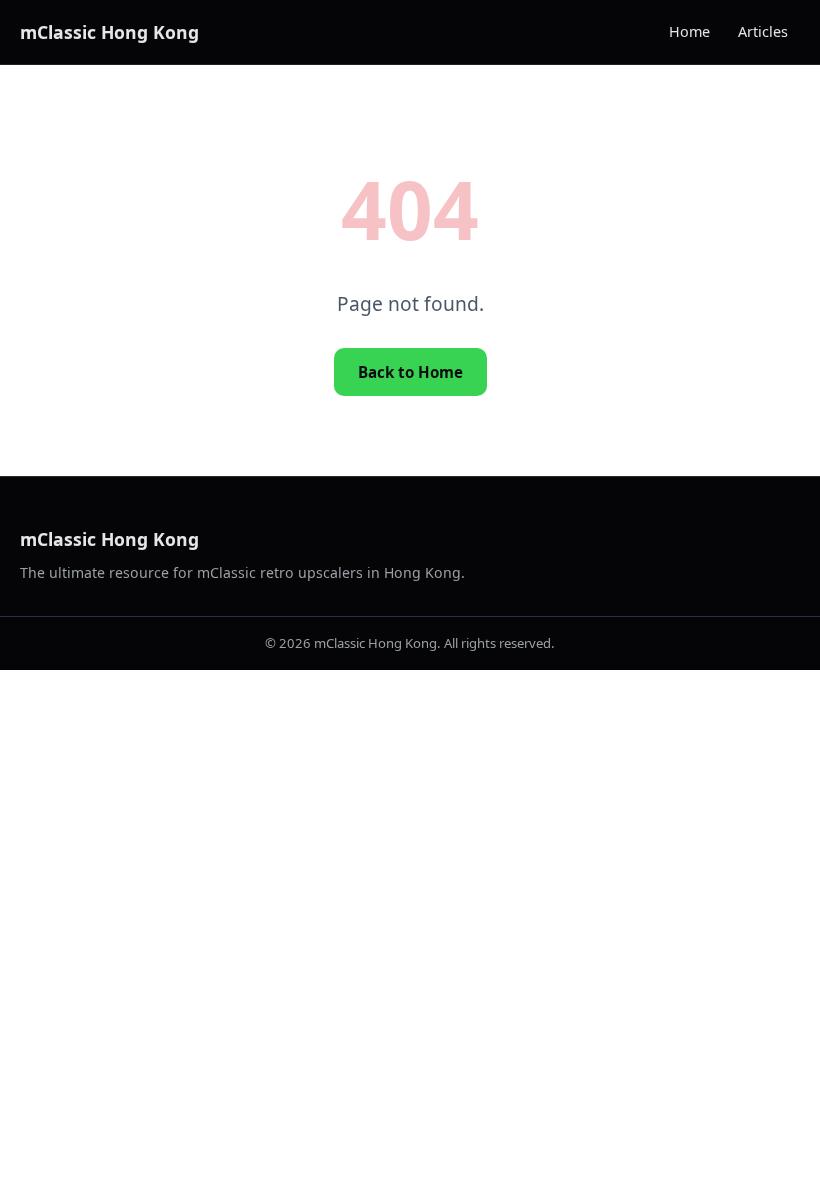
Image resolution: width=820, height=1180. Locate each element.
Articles (763, 31)
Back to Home (410, 372)
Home (689, 31)
